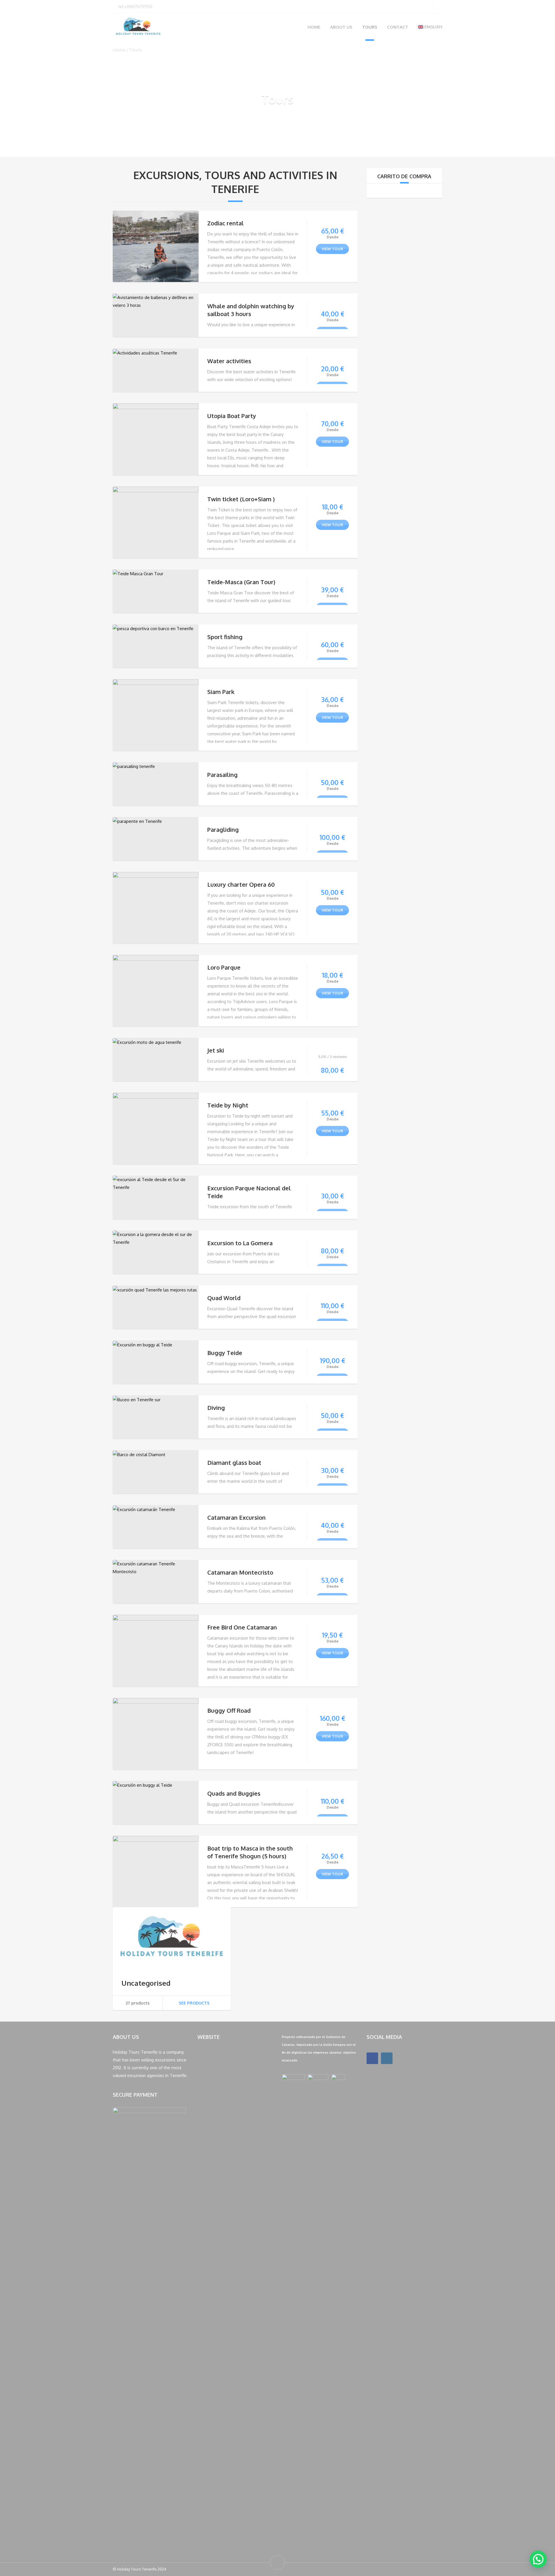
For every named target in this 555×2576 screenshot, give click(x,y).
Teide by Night (228, 1105)
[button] (538, 2559)
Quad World (224, 1298)
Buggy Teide (225, 1353)
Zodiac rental (225, 223)
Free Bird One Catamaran (242, 1627)
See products (194, 2003)
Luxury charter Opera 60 (241, 884)
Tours (370, 27)
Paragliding (223, 829)
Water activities (229, 361)
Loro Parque (224, 967)
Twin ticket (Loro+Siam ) (241, 499)
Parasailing (222, 775)
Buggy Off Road (229, 1710)
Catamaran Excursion (236, 1517)
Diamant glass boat (234, 1463)
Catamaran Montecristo (240, 1572)
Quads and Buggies (234, 1793)
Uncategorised (146, 1983)
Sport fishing (225, 637)
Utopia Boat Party (232, 416)
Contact (398, 27)
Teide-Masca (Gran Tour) (241, 582)
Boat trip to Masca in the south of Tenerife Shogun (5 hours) (250, 1852)
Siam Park (221, 692)
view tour (332, 249)
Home (314, 27)
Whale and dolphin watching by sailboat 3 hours (251, 310)
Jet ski (216, 1050)
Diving (216, 1408)
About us (341, 27)
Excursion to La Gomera (240, 1243)
